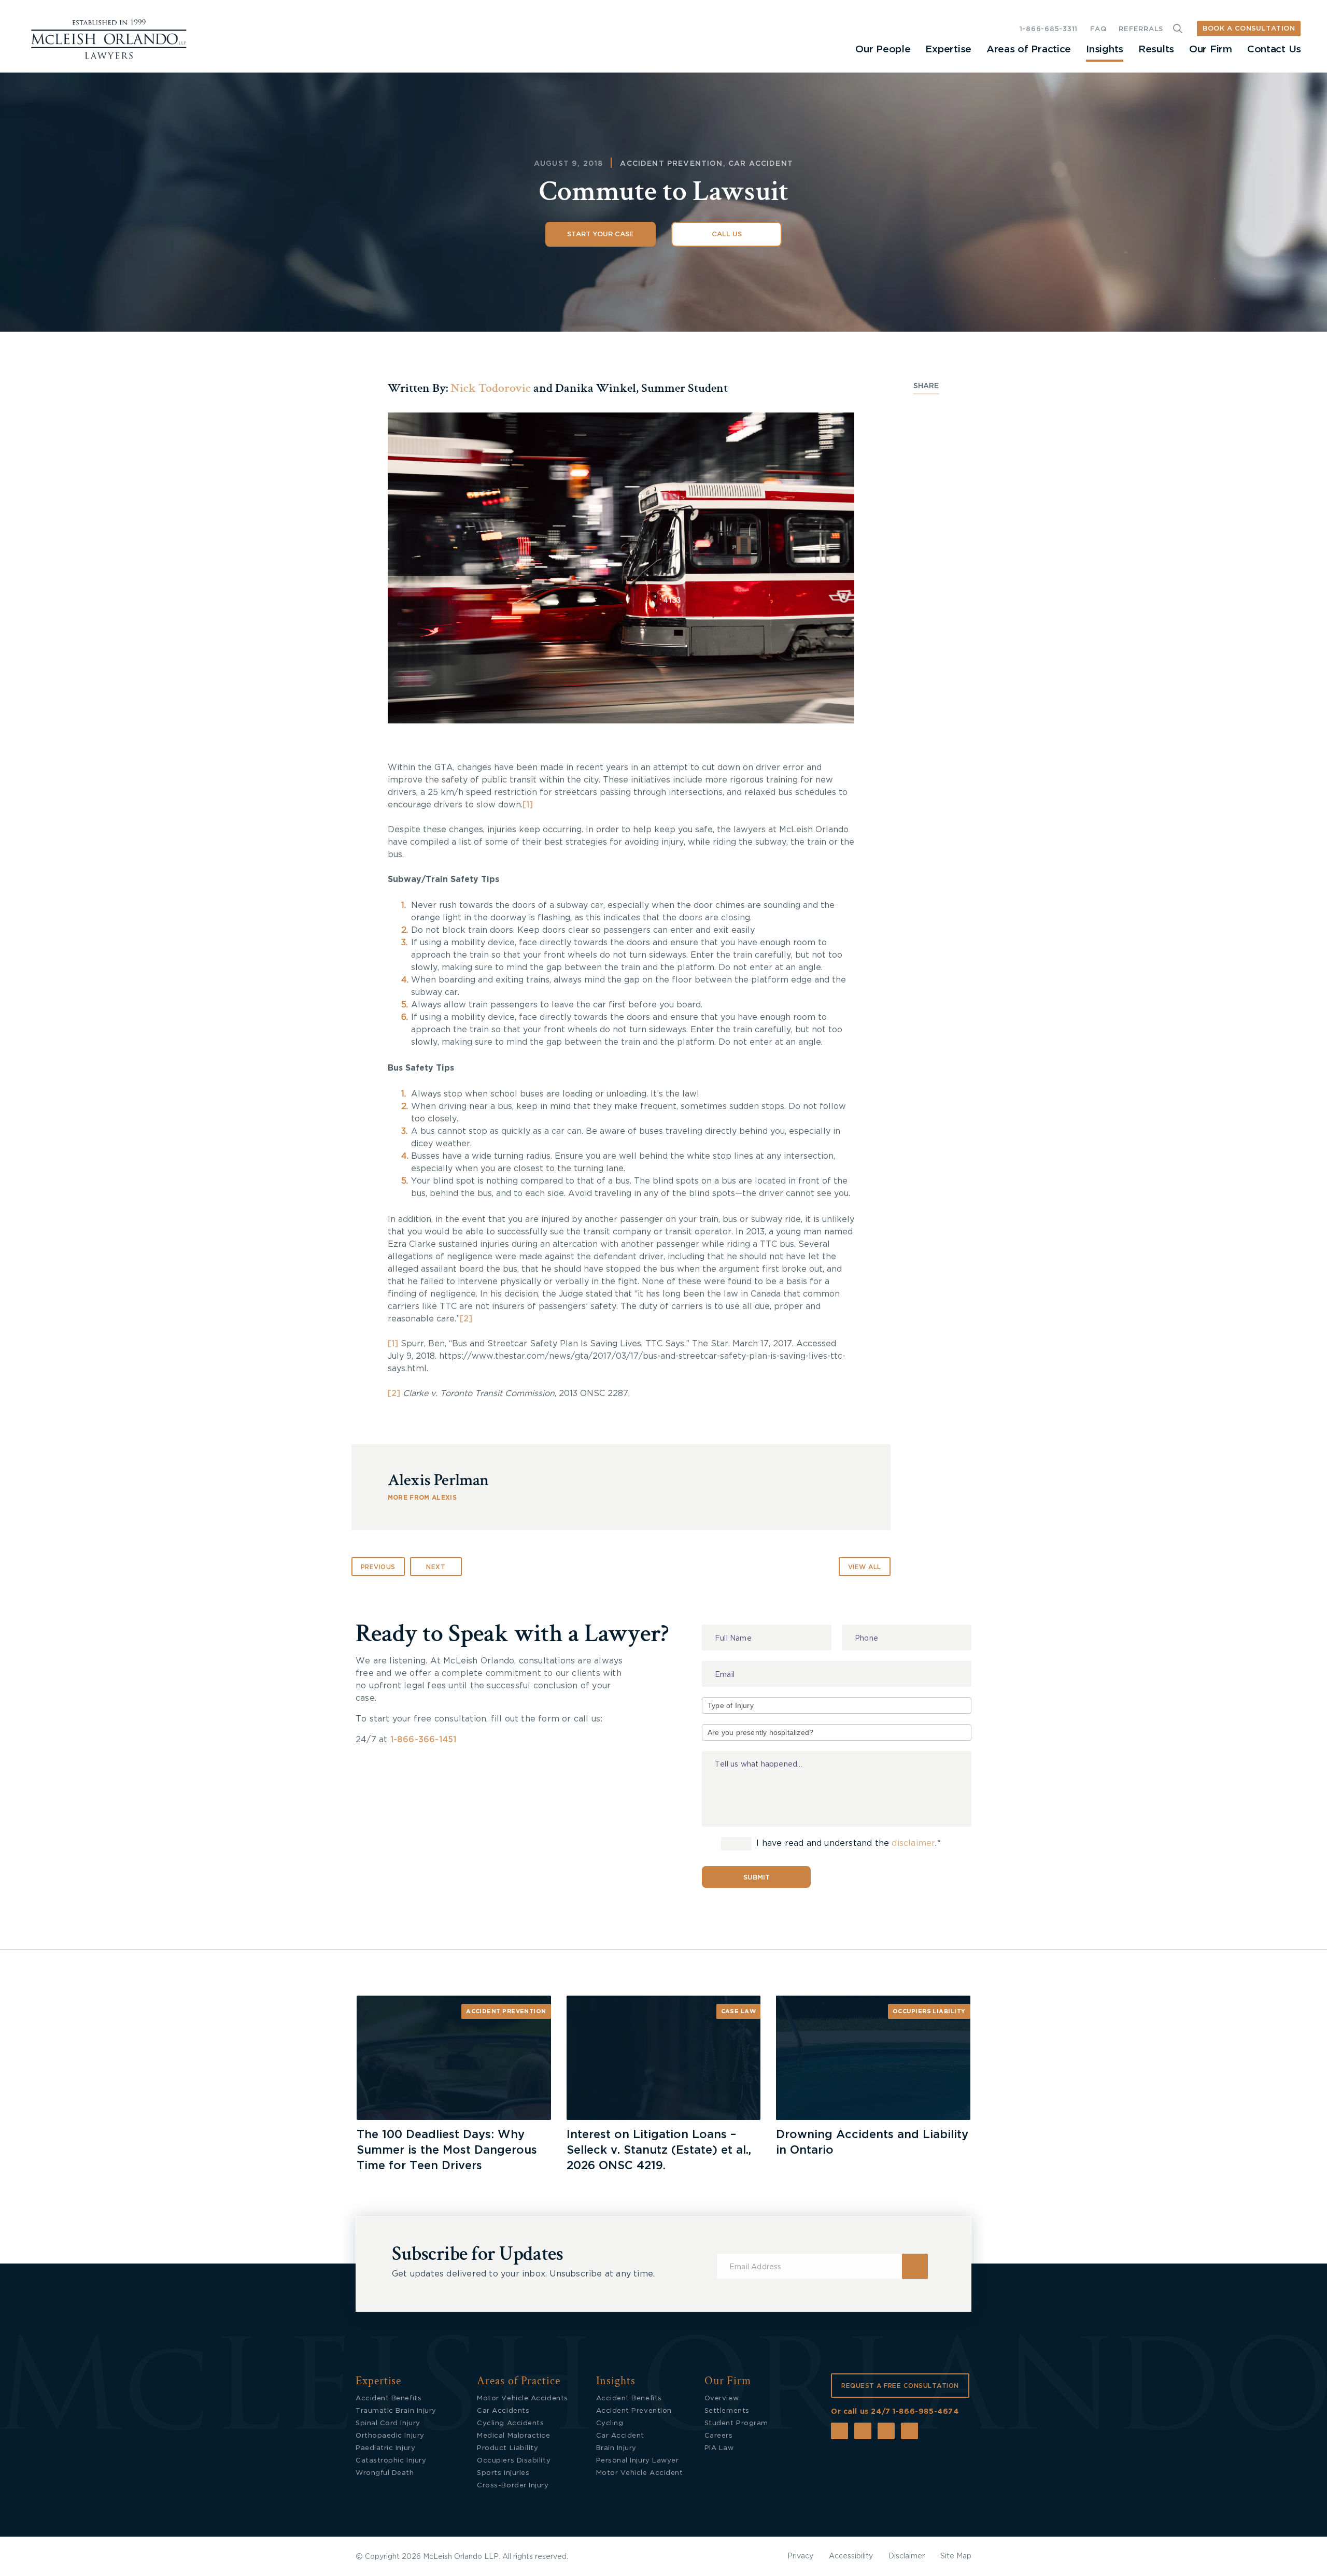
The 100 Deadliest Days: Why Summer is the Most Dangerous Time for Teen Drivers (447, 2150)
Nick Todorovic (491, 388)
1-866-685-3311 (1049, 29)
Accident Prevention (671, 164)
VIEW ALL (865, 1567)
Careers (719, 2436)
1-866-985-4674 (926, 2412)
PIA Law (719, 2448)
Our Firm (1211, 49)
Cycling (610, 2423)
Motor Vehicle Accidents (522, 2399)
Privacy (800, 2556)
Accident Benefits (389, 2399)
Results (1156, 49)
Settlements (727, 2411)
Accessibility (851, 2556)
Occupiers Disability (514, 2461)
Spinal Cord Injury (388, 2423)
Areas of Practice (1029, 49)
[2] (466, 1319)
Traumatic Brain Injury (396, 2411)
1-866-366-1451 (423, 1740)
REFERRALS (1141, 29)
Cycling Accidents (510, 2423)
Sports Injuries (503, 2473)
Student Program (736, 2423)
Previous (378, 1567)
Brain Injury (616, 2448)
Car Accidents (503, 2411)
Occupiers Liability (929, 2011)
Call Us (727, 234)
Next (436, 1567)
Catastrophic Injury (391, 2461)
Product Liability (507, 2448)
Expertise (948, 49)
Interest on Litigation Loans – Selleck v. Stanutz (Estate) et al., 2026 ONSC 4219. (659, 2150)
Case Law (739, 2011)
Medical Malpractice (513, 2436)
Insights (1105, 49)
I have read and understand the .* (847, 1843)
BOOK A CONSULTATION (1249, 29)
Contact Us (1274, 49)
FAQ (1098, 29)
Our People (883, 49)
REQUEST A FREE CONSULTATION (900, 2386)
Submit (757, 1878)
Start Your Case (601, 234)
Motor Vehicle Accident (640, 2473)
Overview (722, 2399)
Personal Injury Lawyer (638, 2461)
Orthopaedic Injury (390, 2436)
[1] (528, 805)
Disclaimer (907, 2556)
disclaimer (913, 1843)
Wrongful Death (385, 2473)
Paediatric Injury (385, 2448)
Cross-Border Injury (513, 2486)
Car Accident (761, 164)
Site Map (956, 2556)
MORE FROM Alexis (422, 1498)
